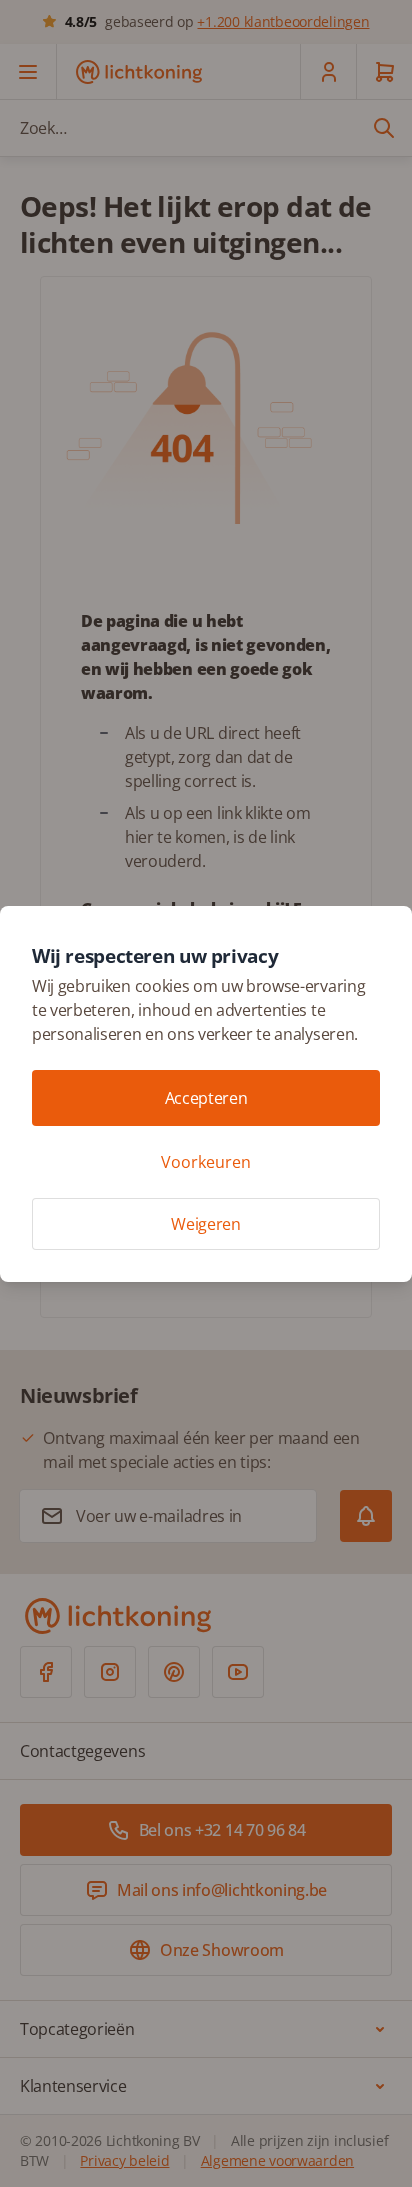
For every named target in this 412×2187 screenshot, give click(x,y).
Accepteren (206, 1098)
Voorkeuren (206, 1162)
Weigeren (205, 1224)
